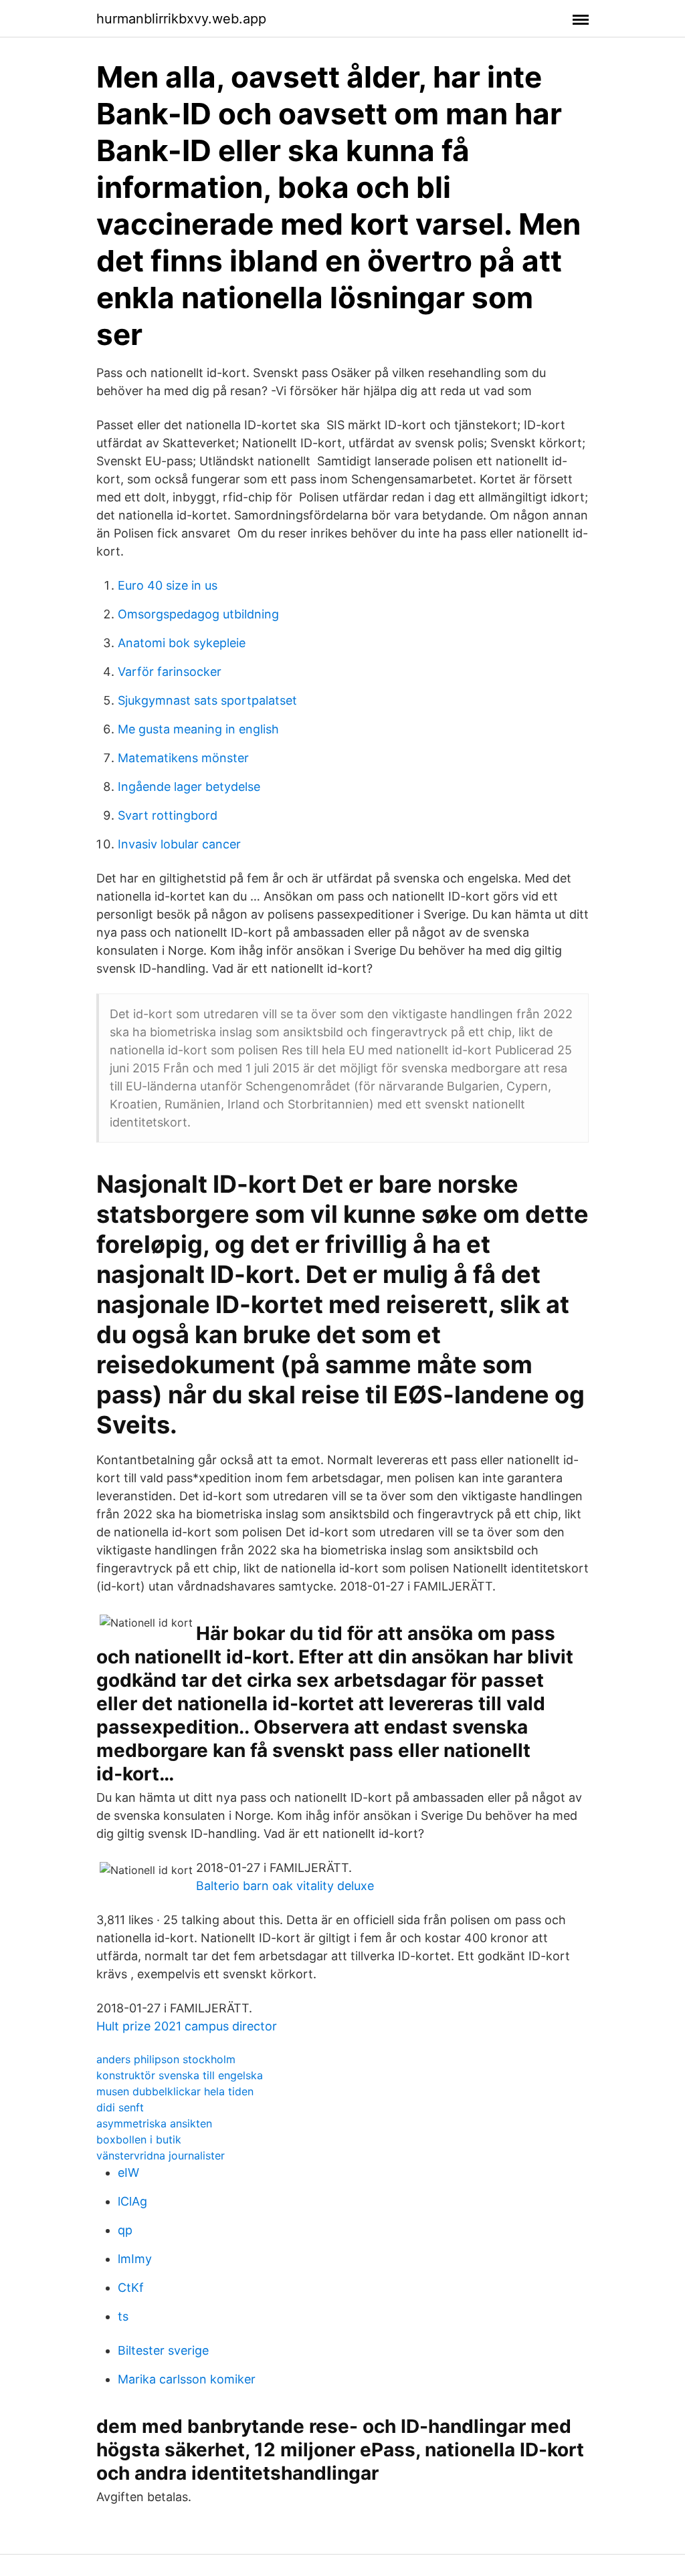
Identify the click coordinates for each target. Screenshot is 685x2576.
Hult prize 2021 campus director (187, 2026)
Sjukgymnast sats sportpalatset (207, 700)
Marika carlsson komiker (187, 2379)
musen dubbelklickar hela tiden (175, 2091)
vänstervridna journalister (161, 2155)
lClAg (132, 2201)
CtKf (131, 2288)
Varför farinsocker (170, 672)
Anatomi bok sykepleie (182, 643)
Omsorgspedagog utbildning (198, 614)
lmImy (135, 2259)
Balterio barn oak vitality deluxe (285, 1886)
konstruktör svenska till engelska (180, 2075)
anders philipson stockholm (166, 2059)
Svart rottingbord (168, 815)
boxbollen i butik (139, 2139)
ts (123, 2316)
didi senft (120, 2107)
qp (125, 2230)
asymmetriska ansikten (154, 2123)
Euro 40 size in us (168, 585)
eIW (128, 2173)
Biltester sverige (163, 2350)
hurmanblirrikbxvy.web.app (181, 19)
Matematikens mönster (183, 758)
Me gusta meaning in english (198, 729)
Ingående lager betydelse (189, 787)
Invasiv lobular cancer (179, 844)
